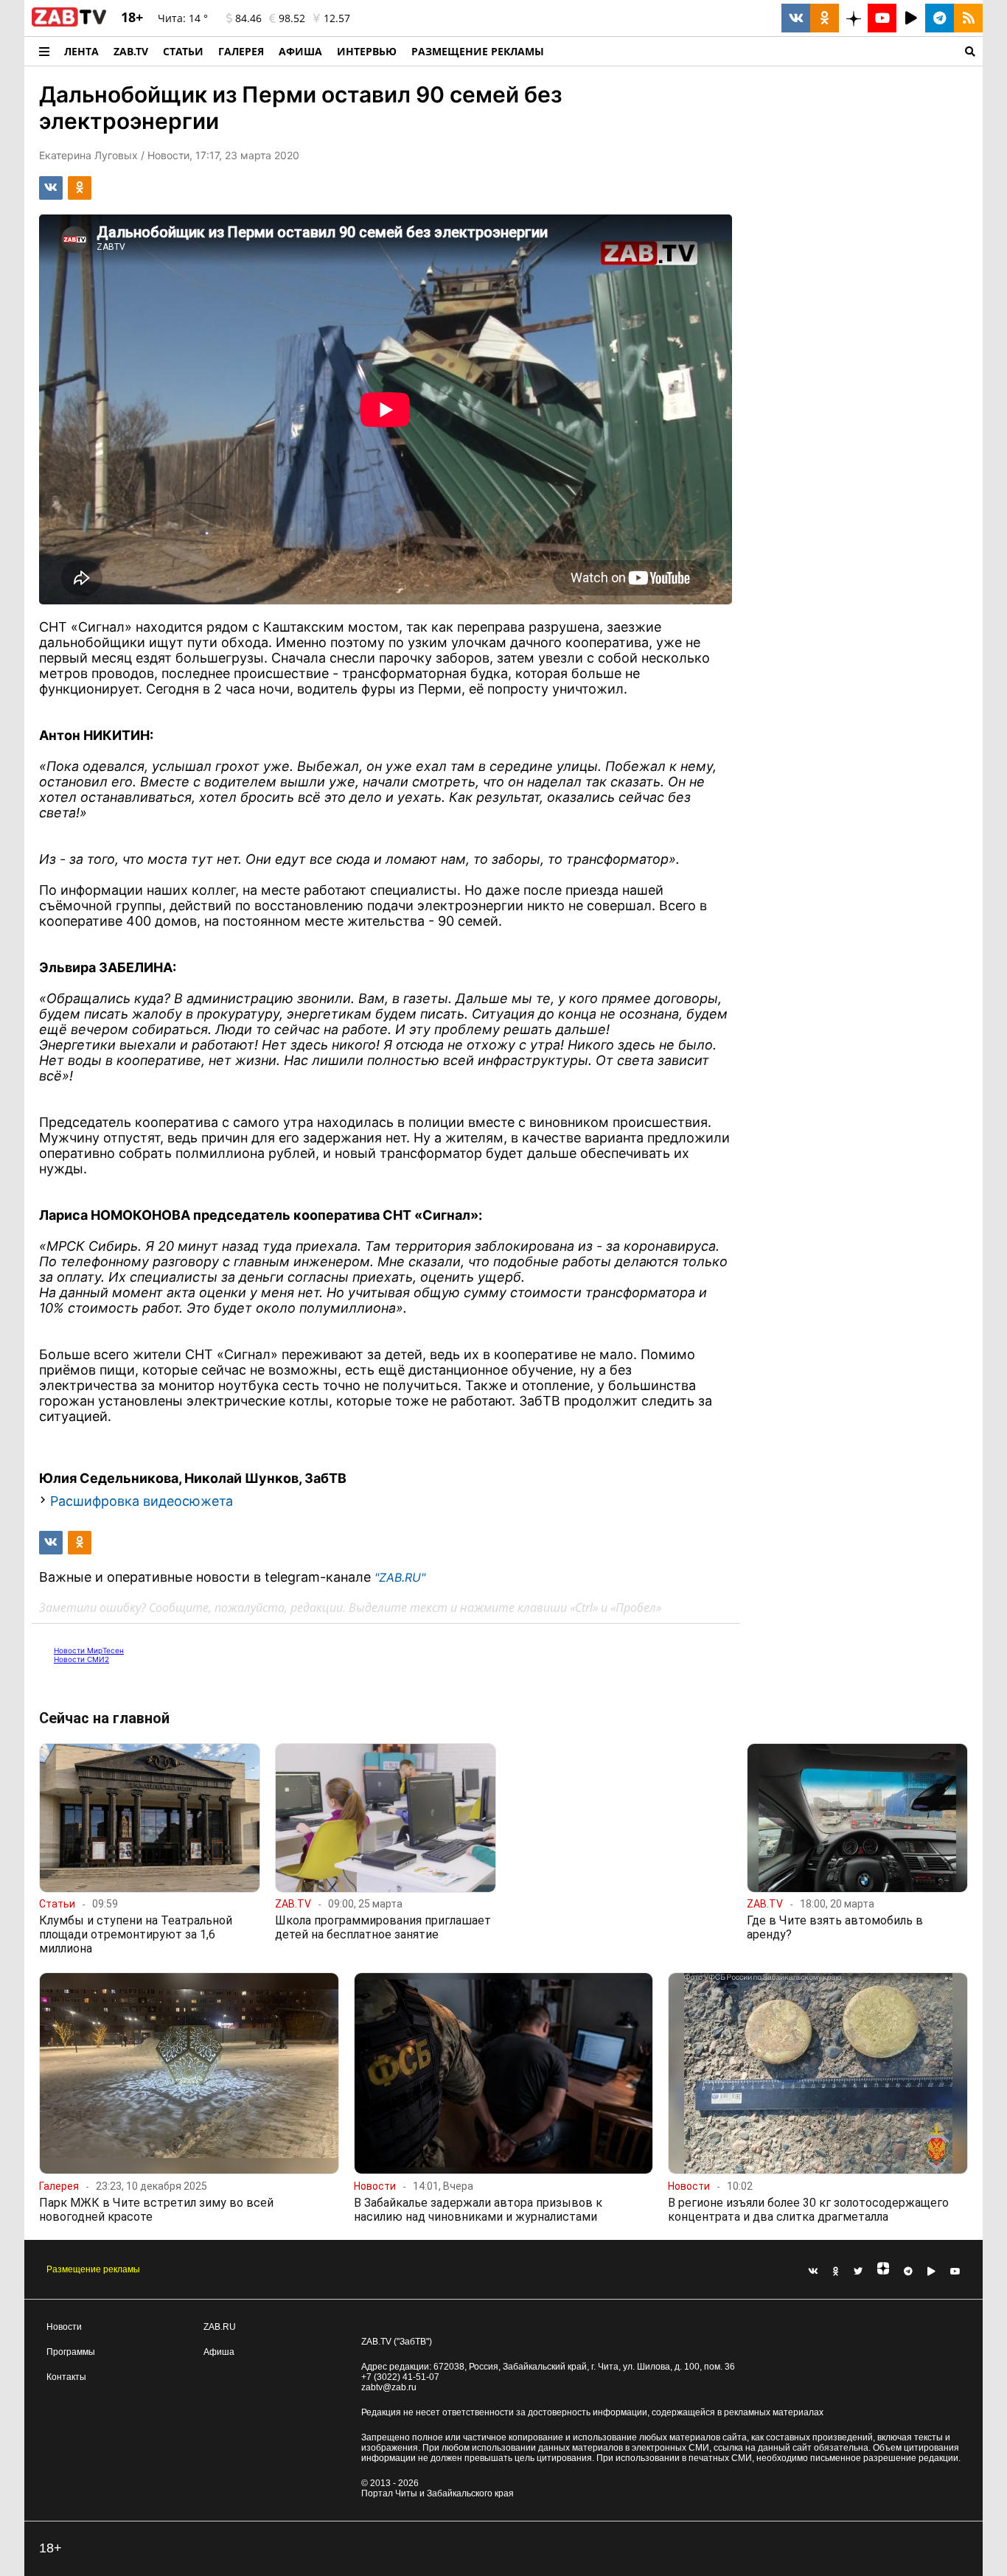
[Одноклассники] (836, 2272)
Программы (71, 2352)
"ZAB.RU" (400, 1577)
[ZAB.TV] (69, 24)
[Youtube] (955, 2272)
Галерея (241, 51)
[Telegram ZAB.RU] (940, 18)
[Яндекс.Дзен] (883, 2272)
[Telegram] (908, 2272)
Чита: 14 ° (183, 18)
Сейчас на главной (104, 1718)
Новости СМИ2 (81, 1659)
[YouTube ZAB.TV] (882, 18)
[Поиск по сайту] (767, 51)
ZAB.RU (220, 2327)
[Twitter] (858, 2272)
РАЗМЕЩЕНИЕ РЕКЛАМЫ (478, 51)
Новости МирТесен (89, 1650)
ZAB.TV (131, 51)
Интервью (367, 51)
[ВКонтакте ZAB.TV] (796, 18)
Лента (81, 51)
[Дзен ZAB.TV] (853, 18)
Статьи (183, 51)
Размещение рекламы (93, 2269)
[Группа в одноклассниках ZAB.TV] (825, 18)
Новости (64, 2327)
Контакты (66, 2377)
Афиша (300, 51)
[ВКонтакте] (813, 2272)
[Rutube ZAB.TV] (911, 18)
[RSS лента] (968, 18)
